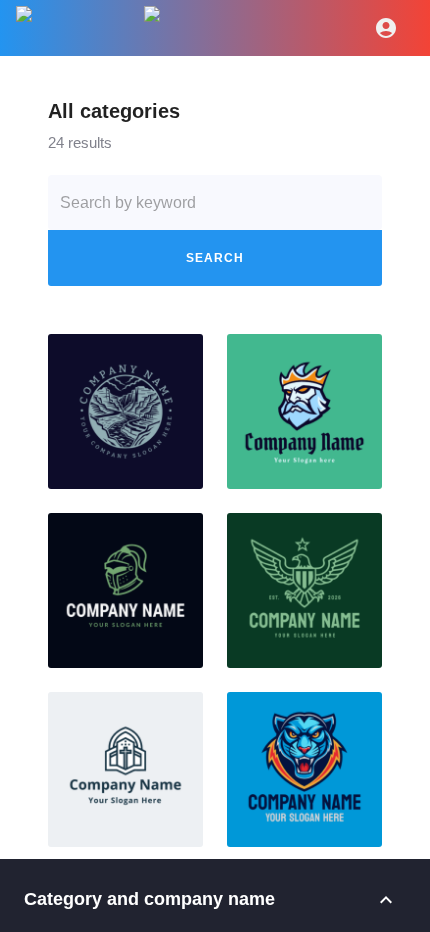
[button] (125, 411)
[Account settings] (386, 28)
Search (214, 258)
